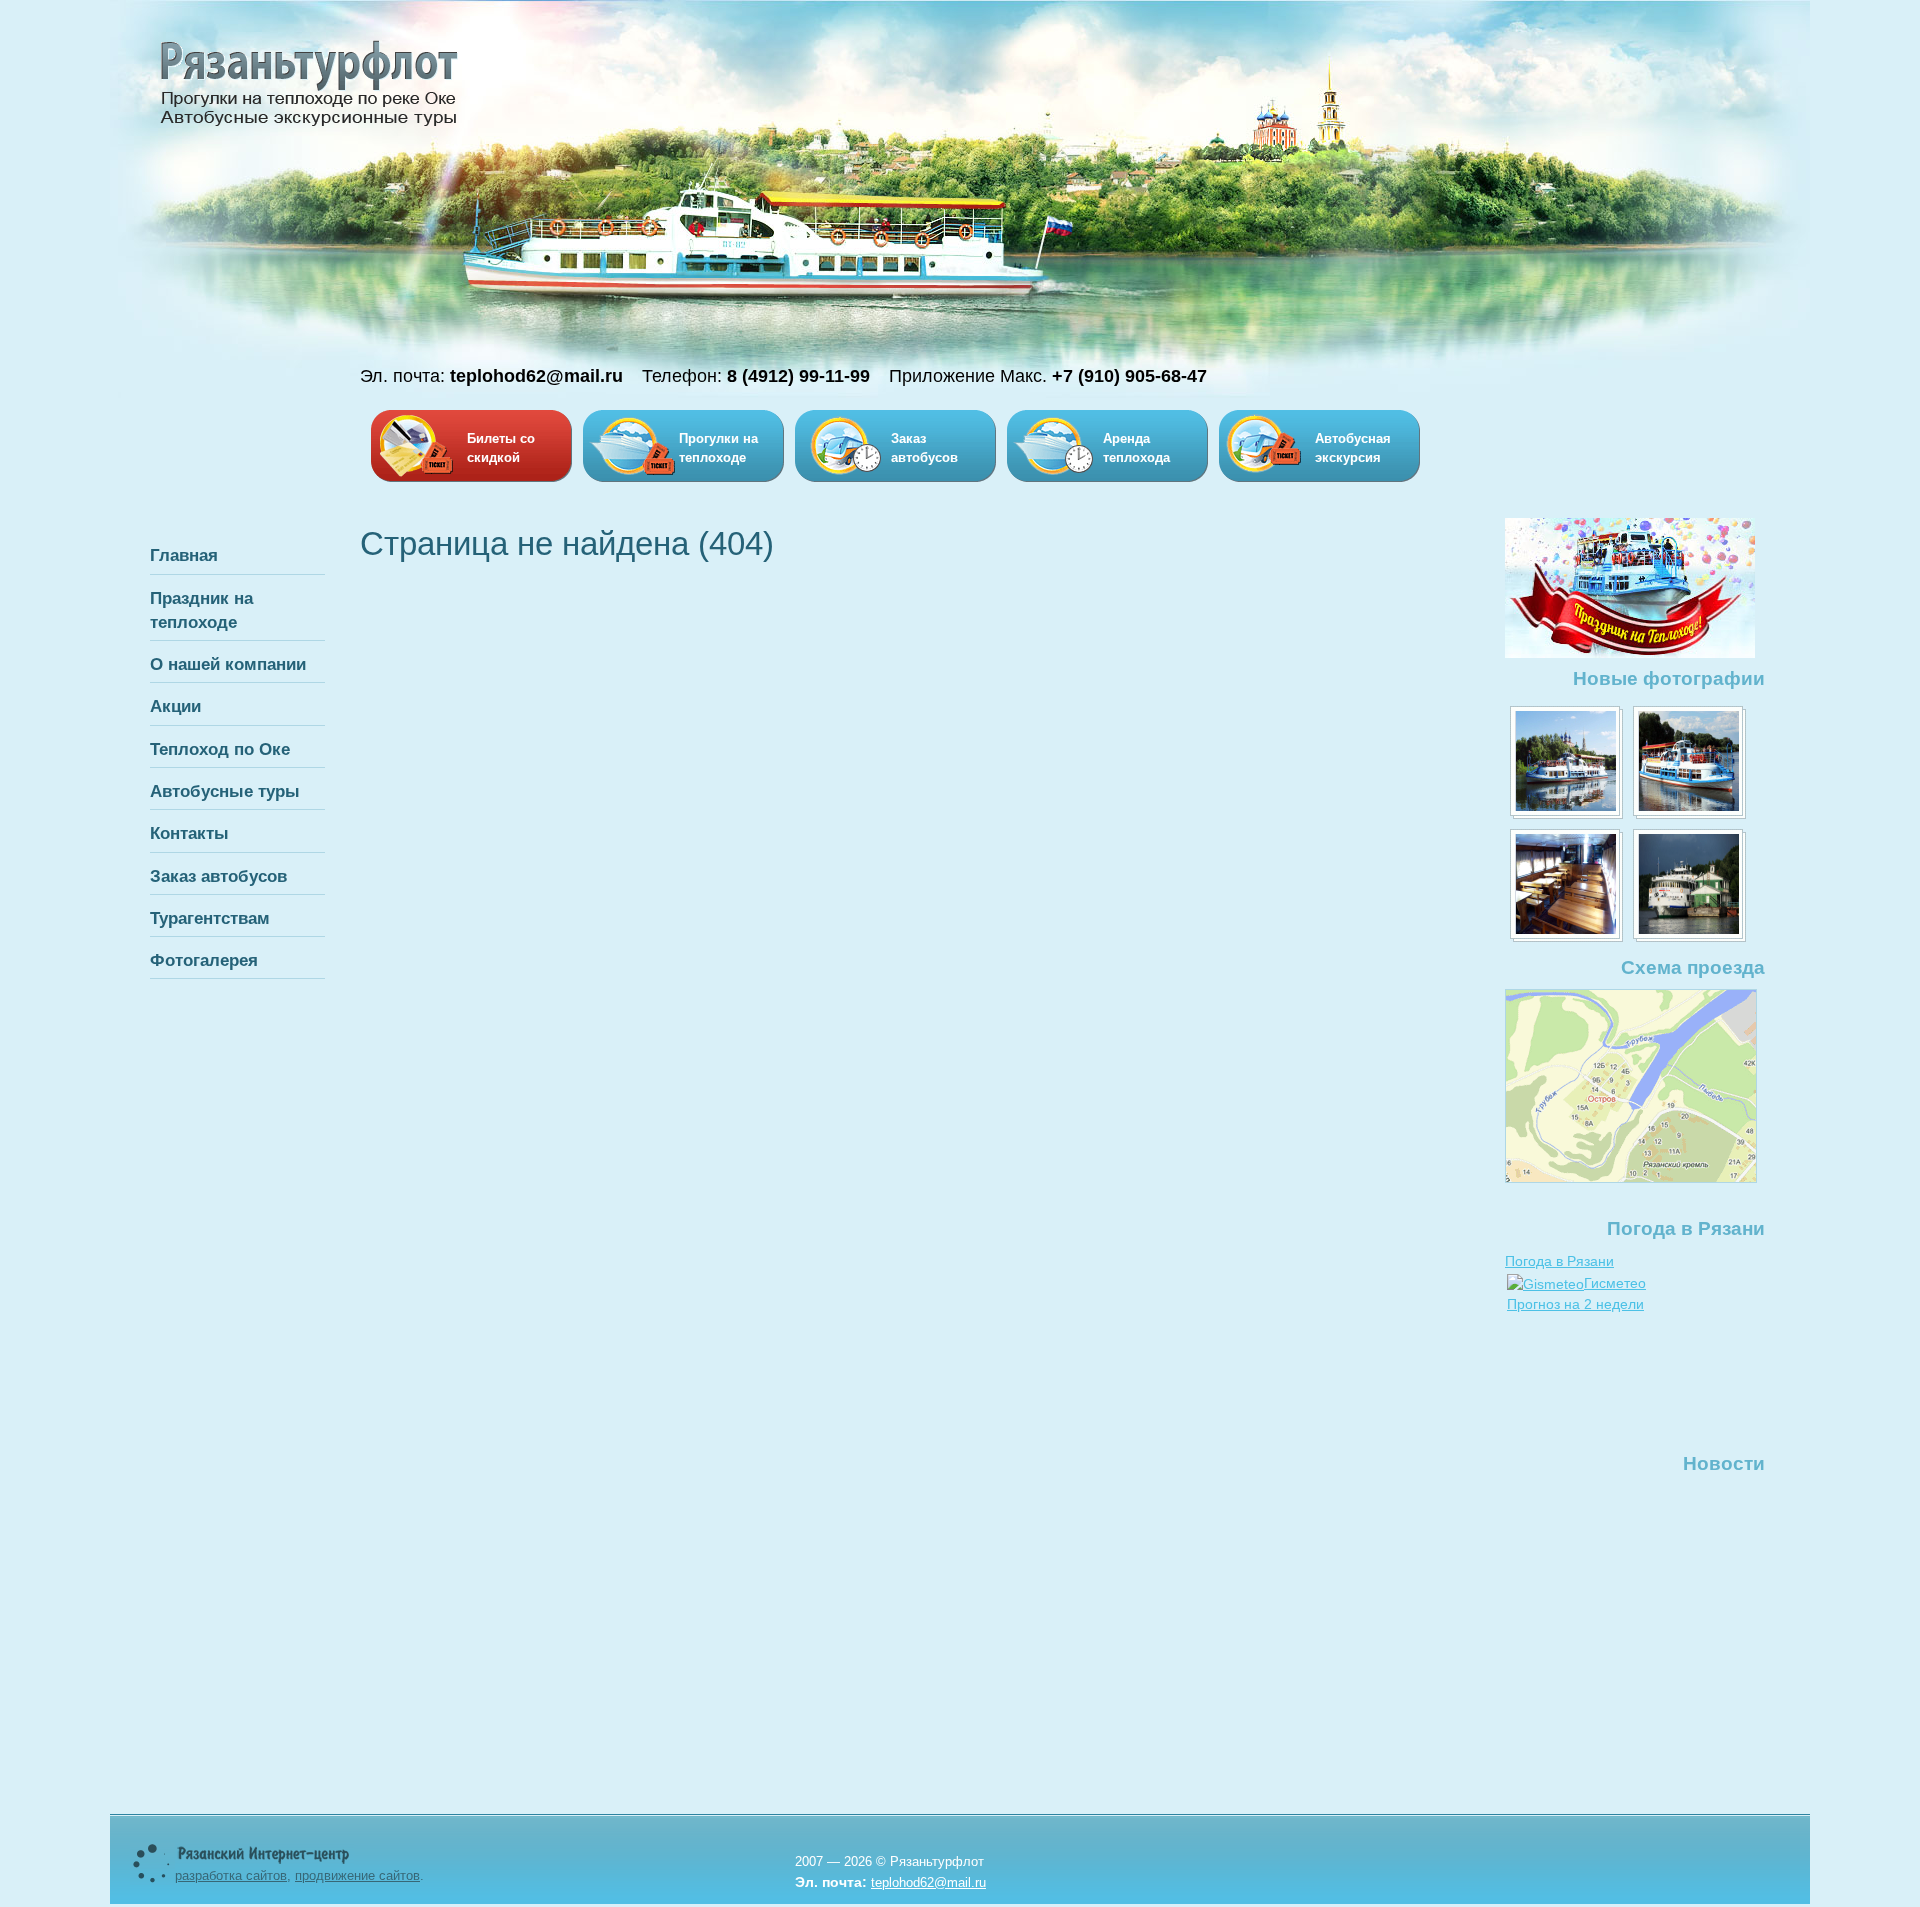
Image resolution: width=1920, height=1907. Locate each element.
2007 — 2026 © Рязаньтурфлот (889, 1861)
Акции (175, 706)
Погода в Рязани (1559, 1261)
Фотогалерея (204, 960)
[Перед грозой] (1689, 885)
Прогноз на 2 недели (1575, 1304)
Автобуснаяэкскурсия (1353, 448)
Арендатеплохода (1136, 448)
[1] (1566, 762)
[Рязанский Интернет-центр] (264, 1860)
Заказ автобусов (218, 876)
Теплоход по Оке (220, 749)
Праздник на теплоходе (201, 610)
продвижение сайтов (357, 1875)
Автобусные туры (225, 791)
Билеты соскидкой (501, 448)
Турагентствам (210, 918)
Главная (184, 555)
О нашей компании (228, 664)
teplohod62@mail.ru (928, 1882)
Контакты (189, 833)
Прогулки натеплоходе (718, 448)
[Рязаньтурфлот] (309, 125)
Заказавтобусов (924, 448)
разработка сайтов (231, 1875)
